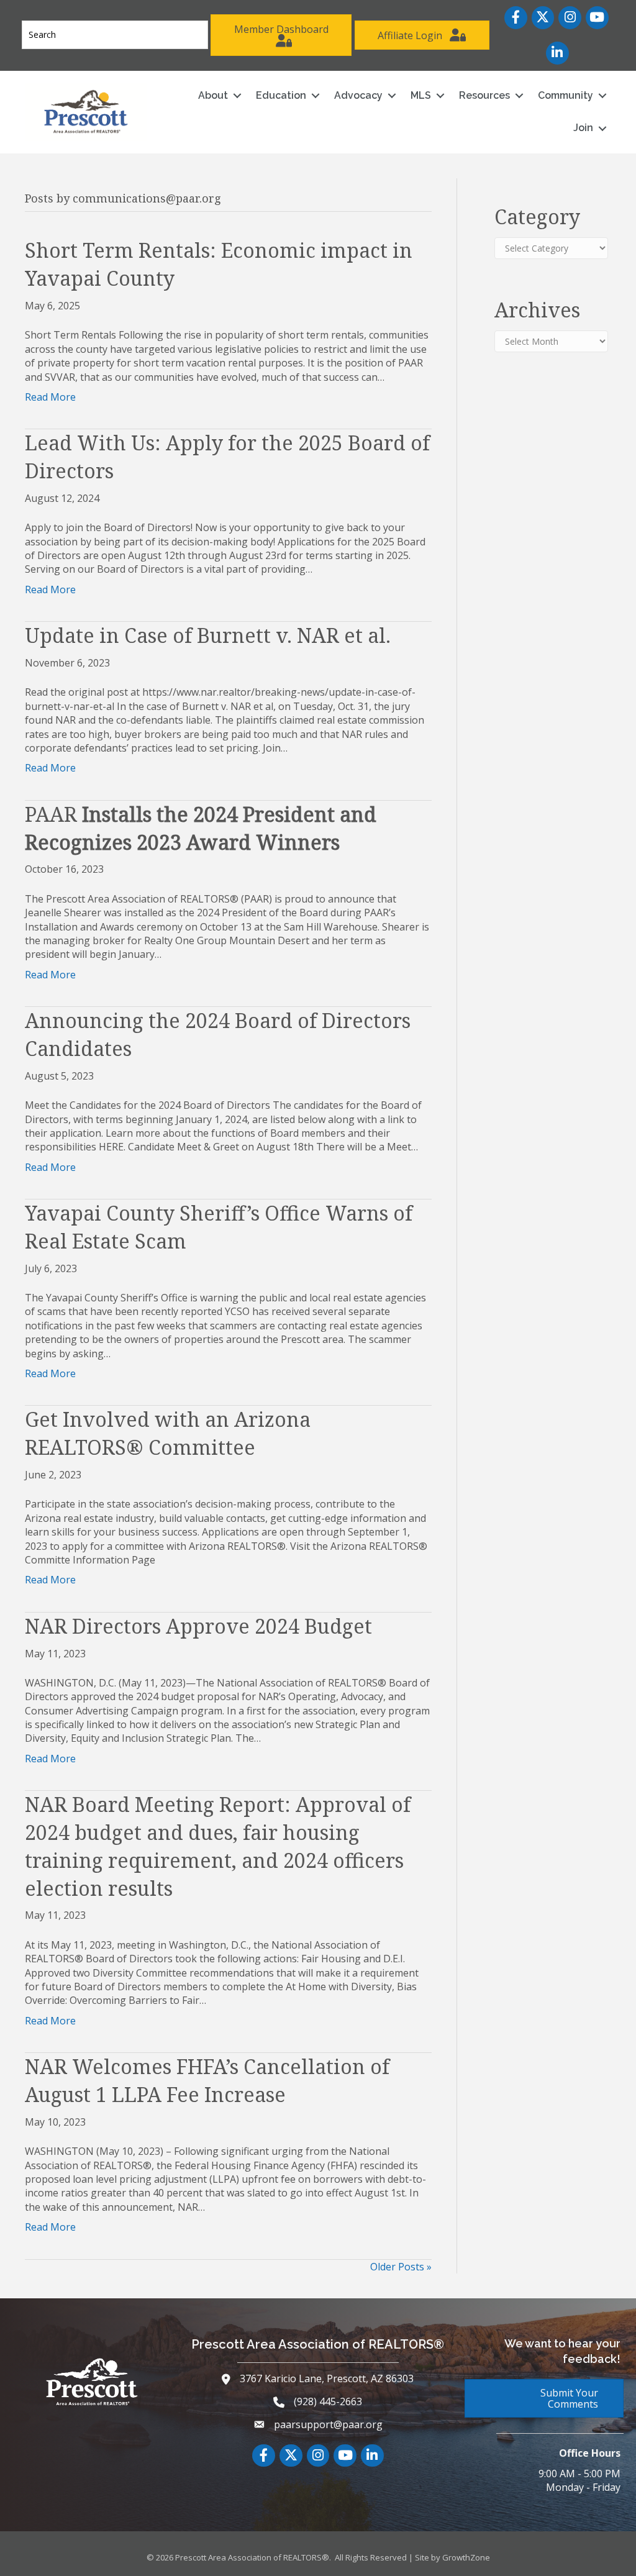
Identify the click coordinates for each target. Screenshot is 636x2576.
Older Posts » (401, 2267)
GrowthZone (466, 2557)
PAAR (201, 828)
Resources (484, 95)
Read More (50, 397)
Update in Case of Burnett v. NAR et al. (208, 635)
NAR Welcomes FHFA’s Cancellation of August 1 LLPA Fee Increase (207, 2080)
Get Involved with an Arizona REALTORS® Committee (168, 1433)
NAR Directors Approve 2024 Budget (198, 1626)
